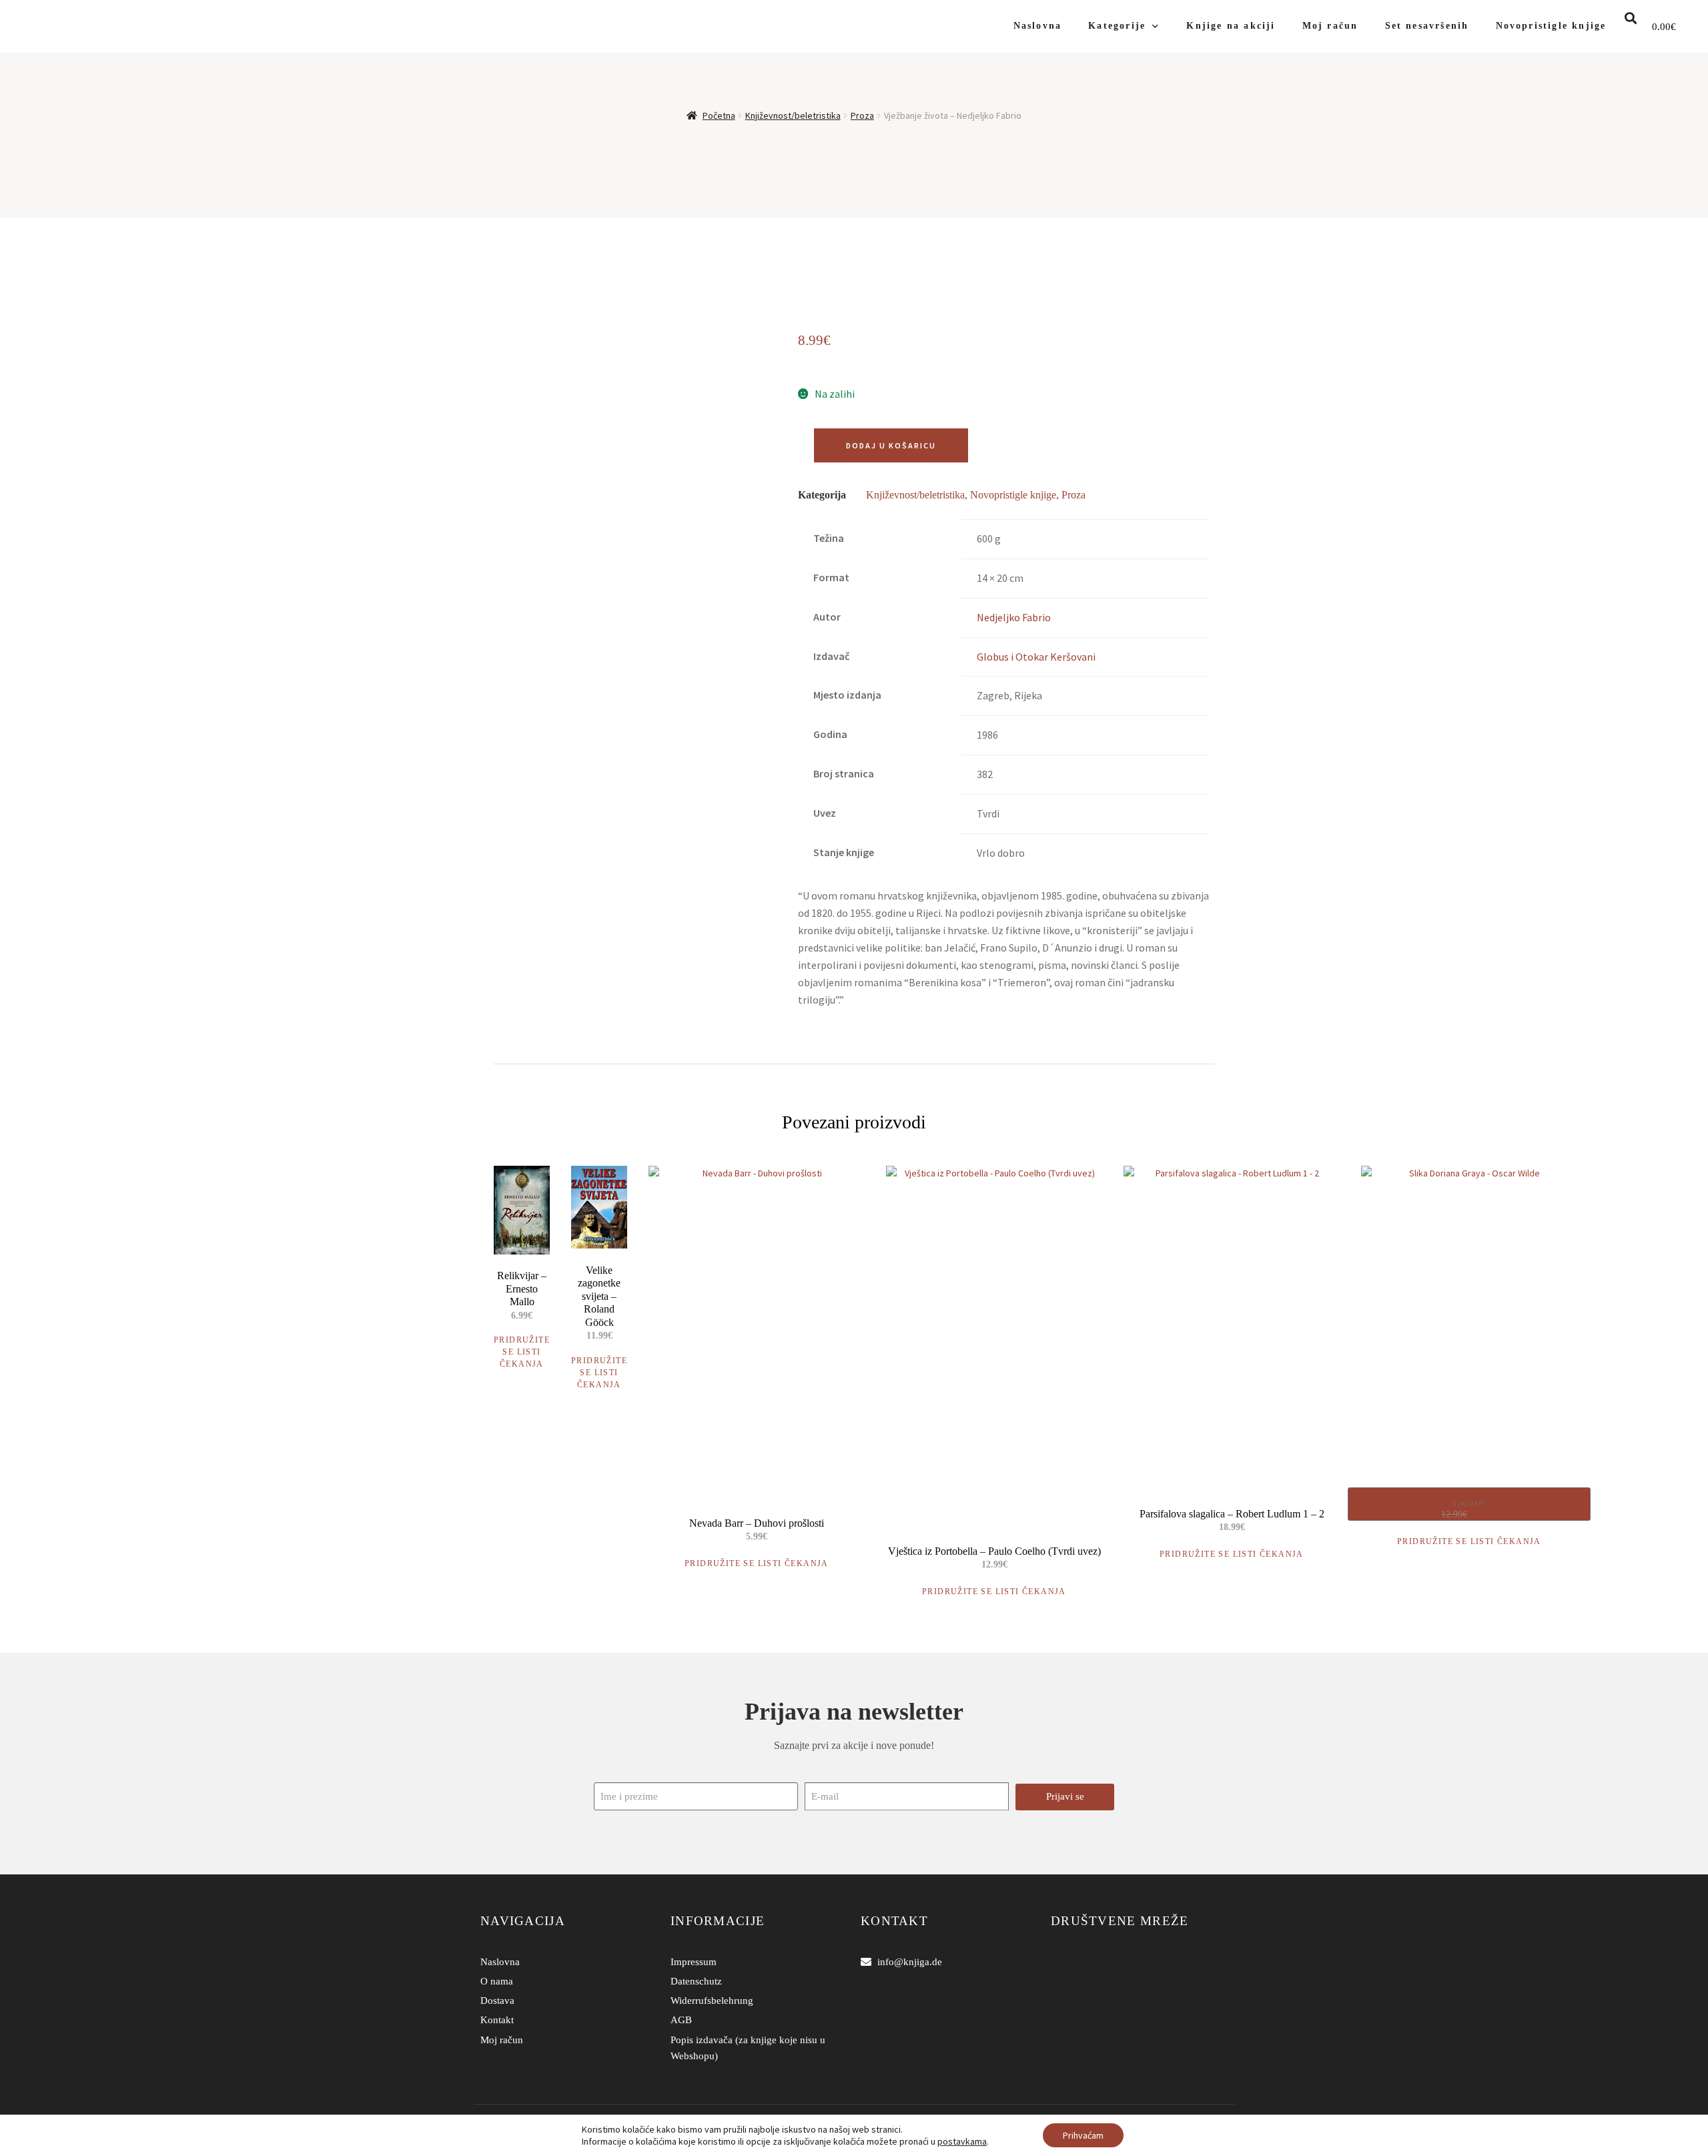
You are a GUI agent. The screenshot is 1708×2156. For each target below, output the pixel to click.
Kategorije (1117, 26)
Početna (719, 115)
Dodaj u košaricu (891, 445)
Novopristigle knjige (1551, 26)
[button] (1631, 18)
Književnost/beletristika (793, 115)
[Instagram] (1079, 1962)
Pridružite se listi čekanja (522, 1352)
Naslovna (1038, 26)
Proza (862, 115)
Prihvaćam (1083, 2135)
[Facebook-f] (1059, 1962)
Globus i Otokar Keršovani (1036, 657)
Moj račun (1330, 26)
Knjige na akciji (1231, 26)
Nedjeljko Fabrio (1014, 617)
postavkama (962, 2141)
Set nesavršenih (1427, 26)
